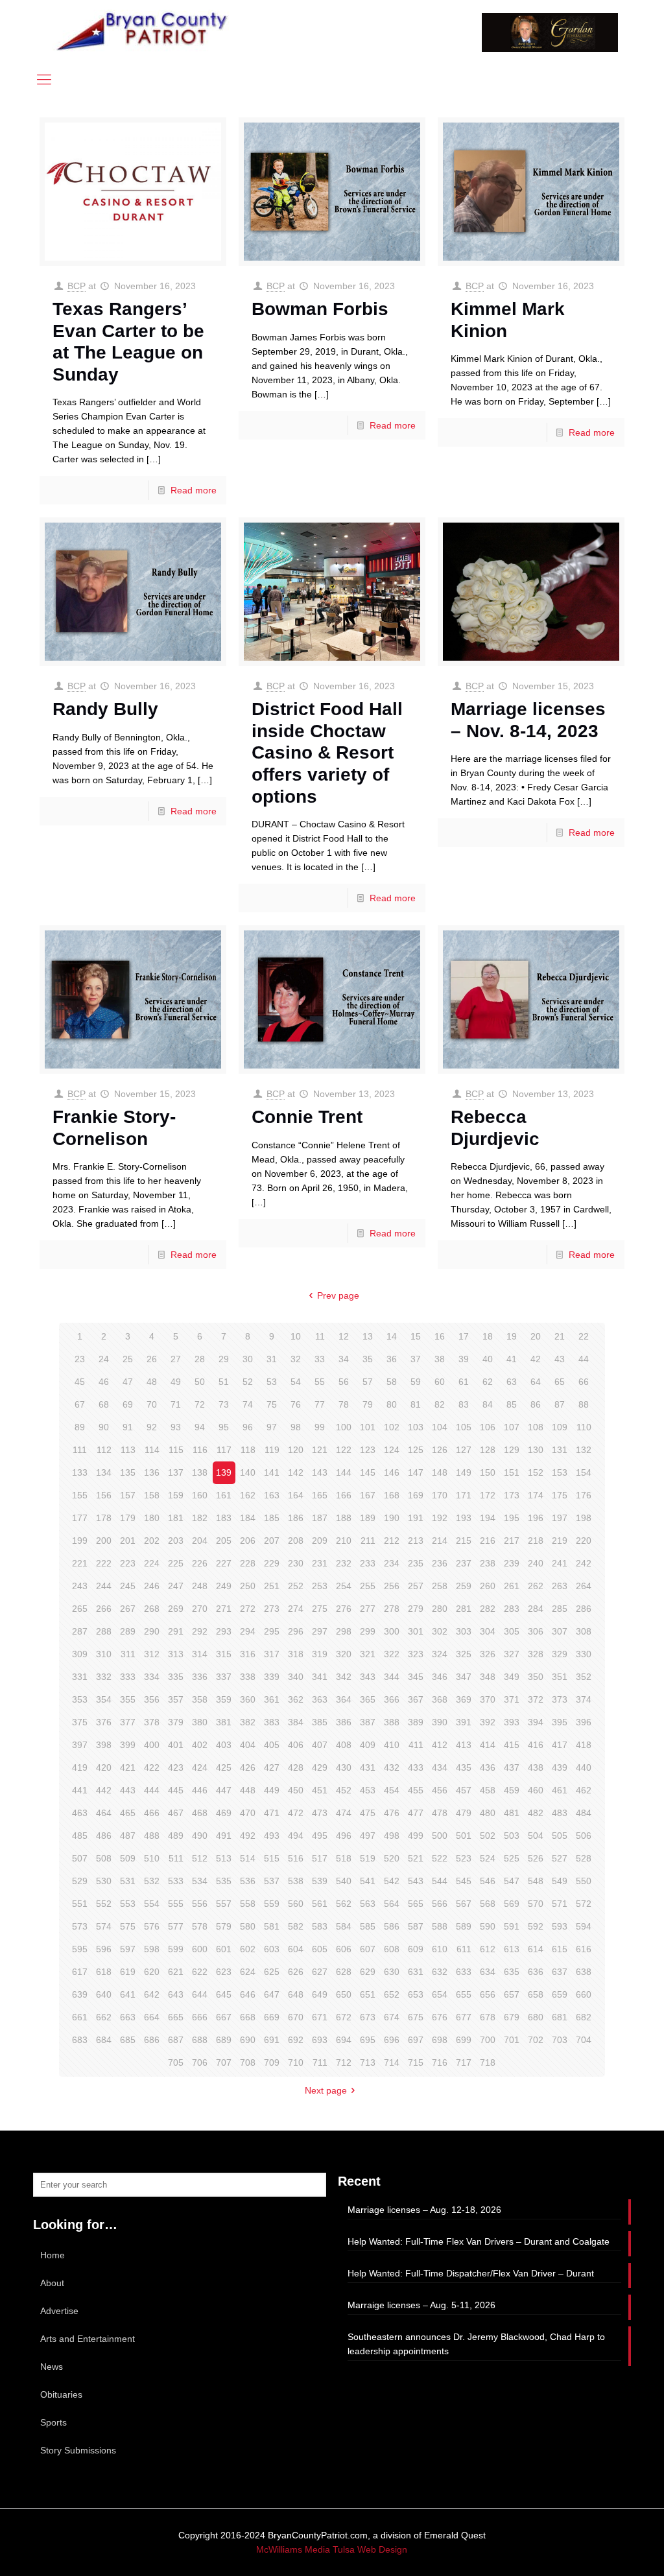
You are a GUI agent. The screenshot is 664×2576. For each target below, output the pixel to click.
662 (104, 2017)
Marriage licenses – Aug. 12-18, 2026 (424, 2210)
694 (344, 2040)
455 (416, 1790)
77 (320, 1404)
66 (584, 1382)
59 (416, 1382)
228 (248, 1563)
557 (224, 1904)
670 (296, 2017)
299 (368, 1631)
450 (296, 1790)
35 (368, 1359)
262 (536, 1586)
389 (416, 1722)
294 (248, 1631)
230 (296, 1563)
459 (512, 1790)
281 (464, 1609)
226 (200, 1563)
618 (104, 1972)
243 (80, 1586)
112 (104, 1450)
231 (320, 1563)
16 (440, 1336)
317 (272, 1654)
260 (488, 1586)
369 (464, 1699)
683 (80, 2040)
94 (200, 1427)
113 (128, 1450)
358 (200, 1699)
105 (464, 1427)
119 (272, 1450)
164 (296, 1495)
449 (272, 1790)
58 (392, 1382)
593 (560, 1926)
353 (80, 1699)
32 (296, 1359)
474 (344, 1813)
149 (464, 1472)
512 (200, 1858)
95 (224, 1427)
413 (464, 1745)
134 (104, 1472)
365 (368, 1699)
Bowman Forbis (320, 309)
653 (416, 1994)
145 (368, 1472)
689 (224, 2040)
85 (512, 1404)
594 (584, 1926)
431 (368, 1767)
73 (224, 1404)
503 (512, 1836)
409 (368, 1745)
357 (176, 1699)
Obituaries (61, 2394)
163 (272, 1495)
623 (224, 1972)
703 (560, 2040)
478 (440, 1813)
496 (344, 1836)
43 (560, 1359)
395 (560, 1722)
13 (368, 1336)
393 (512, 1722)
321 (368, 1654)
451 (320, 1790)
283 (512, 1609)
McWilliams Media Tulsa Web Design (332, 2549)
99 (320, 1427)
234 (392, 1563)
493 (272, 1836)
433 (416, 1767)
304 (488, 1631)
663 (128, 2017)
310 (104, 1654)
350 (536, 1677)
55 (320, 1382)
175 (560, 1495)
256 (392, 1586)
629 (368, 1972)
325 (464, 1654)
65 (560, 1382)
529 (80, 1881)
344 (392, 1677)
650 (344, 1994)
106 (488, 1427)
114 (152, 1450)
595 (80, 1949)
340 (296, 1677)
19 (512, 1336)
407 (320, 1745)
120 (296, 1450)
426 (248, 1767)
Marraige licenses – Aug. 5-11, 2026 (421, 2305)
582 (296, 1926)
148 (440, 1472)
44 (584, 1359)
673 (368, 2017)
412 (440, 1745)
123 (368, 1450)
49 (176, 1382)
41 (512, 1359)
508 (104, 1858)
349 (512, 1677)
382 (248, 1722)
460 (536, 1790)
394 (536, 1722)
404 (248, 1745)
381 (224, 1722)
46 (104, 1382)
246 (152, 1586)
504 (536, 1836)
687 (176, 2040)
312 (152, 1654)
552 (104, 1904)
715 (416, 2062)
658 (536, 1994)
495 (320, 1836)
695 (368, 2040)
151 (512, 1472)
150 (488, 1472)
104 (440, 1427)
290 (152, 1631)
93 (176, 1427)
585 (368, 1926)
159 (176, 1495)
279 (416, 1609)
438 (536, 1767)
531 (128, 1881)
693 (320, 2040)
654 (440, 1994)
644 (200, 1994)
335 (176, 1677)
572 (584, 1904)
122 (344, 1450)
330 (584, 1654)
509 (128, 1858)
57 (368, 1382)
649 (320, 1994)
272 (248, 1609)
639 (80, 1994)
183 (224, 1518)
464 (104, 1813)
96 (248, 1427)
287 (80, 1631)
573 (80, 1926)
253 (320, 1586)
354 (104, 1699)
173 (512, 1495)
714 (392, 2062)
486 (104, 1836)
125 (416, 1450)
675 (416, 2017)
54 (296, 1382)
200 (104, 1541)
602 (248, 1949)
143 (320, 1472)
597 (128, 1949)
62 (488, 1382)
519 (368, 1858)
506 (584, 1836)
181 (176, 1518)
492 (248, 1836)
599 (176, 1949)
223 (128, 1563)
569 (512, 1904)
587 (416, 1926)
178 (104, 1518)
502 (488, 1836)
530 (104, 1881)
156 (104, 1495)
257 (416, 1586)
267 (128, 1609)
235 (416, 1563)
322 (392, 1654)
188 (344, 1518)
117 (224, 1450)
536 (248, 1881)
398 (104, 1745)
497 (368, 1836)
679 (512, 2017)
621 (176, 1972)
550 (584, 1881)
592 (536, 1926)
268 (152, 1609)
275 (320, 1609)
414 (488, 1745)
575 (128, 1926)
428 (296, 1767)
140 (248, 1472)
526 (536, 1858)
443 (128, 1790)
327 (512, 1654)
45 (80, 1382)
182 (200, 1518)
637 (560, 1972)
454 (392, 1790)
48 (152, 1382)
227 (224, 1563)
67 (80, 1404)
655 (464, 1994)
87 (560, 1404)
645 (224, 1994)
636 (536, 1972)
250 (248, 1586)
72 (200, 1404)
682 (584, 2017)
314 (200, 1654)
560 (296, 1904)
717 (464, 2062)
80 (392, 1404)
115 (176, 1450)
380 (200, 1722)
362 (296, 1699)
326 (488, 1654)
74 (248, 1404)
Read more (194, 490)
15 (416, 1336)
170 (440, 1495)
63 (512, 1382)
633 (464, 1972)
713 (368, 2062)
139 (224, 1472)
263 (560, 1586)
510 (152, 1858)
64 (536, 1382)
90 (104, 1427)
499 (416, 1836)
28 (200, 1359)
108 (536, 1427)
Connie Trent (307, 1117)
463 (80, 1813)
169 (416, 1495)
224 (152, 1563)
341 (320, 1677)
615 (560, 1949)
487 (128, 1836)
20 (536, 1336)
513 (224, 1858)
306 (536, 1631)
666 (200, 2017)
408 (344, 1745)
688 (200, 2040)
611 (464, 1949)
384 (296, 1722)
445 (176, 1790)
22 (584, 1336)
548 (536, 1881)
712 (344, 2062)
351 (560, 1677)
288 (104, 1631)
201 (128, 1541)
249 (224, 1586)
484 (584, 1813)
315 (224, 1654)
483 (560, 1813)
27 (176, 1359)
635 (512, 1972)
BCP (77, 286)
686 (152, 2040)
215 (464, 1541)
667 (224, 2017)
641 (128, 1994)
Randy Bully (105, 709)
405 (272, 1745)
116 (200, 1450)
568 (488, 1904)
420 (104, 1767)
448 (248, 1790)
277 (368, 1609)
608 (392, 1949)
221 (80, 1563)
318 (296, 1654)
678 (488, 2017)
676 (440, 2017)
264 (584, 1586)
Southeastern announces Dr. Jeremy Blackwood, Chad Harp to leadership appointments (476, 2344)
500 (440, 1836)
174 (536, 1495)
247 (176, 1586)
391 (464, 1722)
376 (104, 1722)
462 (584, 1790)
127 (464, 1450)
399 (128, 1745)
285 (560, 1609)
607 (368, 1949)
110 (584, 1427)
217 (512, 1541)
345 (416, 1677)
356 (152, 1699)
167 (368, 1495)
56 (344, 1382)
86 (536, 1404)
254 (344, 1586)
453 (368, 1790)
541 (368, 1881)
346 (440, 1677)
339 (272, 1677)
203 (176, 1541)
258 (440, 1586)
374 (584, 1699)
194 (488, 1518)
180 (152, 1518)
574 (104, 1926)
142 (296, 1472)
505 (560, 1836)
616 (584, 1949)
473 (320, 1813)
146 (392, 1472)
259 (464, 1586)
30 (248, 1359)
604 (296, 1949)
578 (200, 1926)
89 (80, 1427)
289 (128, 1631)
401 (176, 1745)
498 (392, 1836)
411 (416, 1745)
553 (128, 1904)
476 (392, 1813)
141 (272, 1472)
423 (176, 1767)
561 (320, 1904)
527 (560, 1858)
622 (200, 1972)
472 (296, 1813)
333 (128, 1677)
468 (200, 1813)
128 (488, 1450)
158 (152, 1495)
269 (176, 1609)
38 (440, 1359)
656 (488, 1994)
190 (392, 1518)
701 (512, 2040)
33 (320, 1359)
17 (464, 1336)
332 (104, 1677)
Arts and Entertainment (88, 2339)
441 (80, 1790)
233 (368, 1563)
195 (512, 1518)
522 (440, 1858)
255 (368, 1586)
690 (248, 2040)
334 (152, 1677)
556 (200, 1904)
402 (200, 1745)
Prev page (338, 1295)
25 (128, 1359)
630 (392, 1972)
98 (296, 1427)
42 (536, 1359)
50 (200, 1382)
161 (224, 1495)
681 (560, 2017)
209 (320, 1541)
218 (536, 1541)
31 (272, 1359)
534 (200, 1881)
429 (320, 1767)
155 (80, 1495)
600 (200, 1949)
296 (296, 1631)
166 (344, 1495)
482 (536, 1813)
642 (152, 1994)
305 (512, 1631)
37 (416, 1359)
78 (344, 1404)
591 (512, 1926)
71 (176, 1404)
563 (368, 1904)
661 (80, 2017)
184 (248, 1518)
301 (416, 1631)
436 (488, 1767)
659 (560, 1994)
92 (152, 1427)
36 (392, 1359)
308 (584, 1631)
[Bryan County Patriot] (143, 31)
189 (368, 1518)
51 (224, 1382)
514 (248, 1858)
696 (392, 2040)
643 (176, 1994)
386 (344, 1722)
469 (224, 1813)
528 (584, 1858)
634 (488, 1972)
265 (80, 1609)
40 (488, 1359)
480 (488, 1813)
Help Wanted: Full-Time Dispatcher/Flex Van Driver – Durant (471, 2273)
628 (344, 1972)
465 (128, 1813)
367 (416, 1699)
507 (80, 1858)
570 (536, 1904)
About (52, 2283)
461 (560, 1790)
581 (272, 1926)
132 (584, 1450)
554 (152, 1904)
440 (584, 1767)
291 (176, 1631)
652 (392, 1994)
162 (248, 1495)
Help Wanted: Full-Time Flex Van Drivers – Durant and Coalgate (479, 2241)
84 (488, 1404)
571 (560, 1904)
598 (152, 1949)
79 (368, 1404)
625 (272, 1972)
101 (368, 1427)
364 (344, 1699)
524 (488, 1858)
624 (248, 1972)
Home (53, 2255)
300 (392, 1631)
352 (584, 1677)
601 (224, 1949)
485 (80, 1836)
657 (512, 1994)
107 (512, 1427)
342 (344, 1677)
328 (536, 1654)
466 (152, 1813)
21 (560, 1336)
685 (128, 2040)
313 (176, 1654)
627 (320, 1972)
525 (512, 1858)
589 (464, 1926)
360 (248, 1699)
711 (320, 2062)
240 (536, 1563)
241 (560, 1563)
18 (488, 1336)
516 (296, 1858)
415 (512, 1745)
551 (80, 1904)
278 (392, 1609)
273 (272, 1609)
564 (392, 1904)
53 (272, 1382)
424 (200, 1767)
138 (200, 1472)
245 (128, 1586)
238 (488, 1563)
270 (200, 1609)
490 (200, 1836)
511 (176, 1858)
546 (488, 1881)
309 (80, 1654)
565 (416, 1904)
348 (488, 1677)
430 (344, 1767)
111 (80, 1450)
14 (392, 1336)
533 (176, 1881)
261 (512, 1586)
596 (104, 1949)
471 (272, 1813)
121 (320, 1450)
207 (272, 1541)
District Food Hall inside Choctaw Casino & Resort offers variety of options (327, 752)
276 (344, 1609)
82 (440, 1404)
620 (152, 1972)
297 (320, 1631)
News (52, 2367)
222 (104, 1563)
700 (488, 2040)
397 (80, 1745)
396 (584, 1722)
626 (296, 1972)
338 (248, 1677)
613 (512, 1949)
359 (224, 1699)
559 (272, 1904)
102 (392, 1427)
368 (440, 1699)
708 (248, 2062)
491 (224, 1836)
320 (344, 1654)
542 (392, 1881)
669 (272, 2017)
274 (296, 1609)
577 (176, 1926)
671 (320, 2017)
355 (128, 1699)
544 (440, 1881)
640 (104, 1994)
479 (464, 1813)
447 (224, 1790)
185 (272, 1518)
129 (512, 1450)
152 (536, 1472)
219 (560, 1541)
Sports (53, 2422)
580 (248, 1926)
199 (80, 1541)
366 (392, 1699)
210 (344, 1541)
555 (176, 1904)
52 (248, 1382)
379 (176, 1722)
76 (296, 1404)
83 (464, 1404)
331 (80, 1677)
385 (320, 1722)
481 (512, 1813)
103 (416, 1427)
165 (320, 1495)
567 (464, 1904)
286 (584, 1609)
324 (440, 1654)
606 (344, 1949)
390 (440, 1722)
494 (296, 1836)
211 (368, 1541)
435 (464, 1767)
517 (320, 1858)
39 (464, 1359)
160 (200, 1495)
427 (272, 1767)
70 (152, 1404)
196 (536, 1518)
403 (224, 1745)
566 (440, 1904)
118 (248, 1450)
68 (104, 1404)
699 (464, 2040)
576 (152, 1926)
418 (584, 1745)
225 (176, 1563)
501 (464, 1836)
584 (344, 1926)
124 (392, 1450)
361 (272, 1699)
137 (176, 1472)
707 (224, 2062)
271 (224, 1609)
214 (440, 1541)
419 (80, 1767)
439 (560, 1767)
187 (320, 1518)
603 (272, 1949)
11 (320, 1336)
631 (416, 1972)
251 (272, 1586)
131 (560, 1450)
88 (584, 1404)
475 (368, 1813)
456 (440, 1790)
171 (464, 1495)
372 (536, 1699)
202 (152, 1541)
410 (392, 1745)
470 (248, 1813)
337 (224, 1677)
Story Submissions (78, 2450)
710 (296, 2062)
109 (560, 1427)
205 (224, 1541)
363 (320, 1699)
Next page (326, 2090)
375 (80, 1722)
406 (296, 1745)
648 (296, 1994)
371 (512, 1699)
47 (128, 1382)
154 (584, 1472)
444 (152, 1790)
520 (392, 1858)
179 (128, 1518)
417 (560, 1745)
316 (248, 1654)
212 (392, 1541)
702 (536, 2040)
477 (416, 1813)
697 (416, 2040)
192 (440, 1518)
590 (488, 1926)
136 (152, 1472)
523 (464, 1858)
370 (488, 1699)
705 (176, 2062)
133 (80, 1472)
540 (344, 1881)
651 (368, 1994)
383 (272, 1722)
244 (104, 1586)
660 (584, 1994)
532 (152, 1881)
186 (296, 1518)
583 (320, 1926)
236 (440, 1563)
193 (464, 1518)
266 (104, 1609)
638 (584, 1972)
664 (152, 2017)
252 (296, 1586)
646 (248, 1994)
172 (488, 1495)
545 (464, 1881)
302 (440, 1631)
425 (224, 1767)
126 (440, 1450)
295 (272, 1631)
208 (296, 1541)
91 (128, 1427)
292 (200, 1631)
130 (536, 1450)
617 (80, 1972)
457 (464, 1790)
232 (344, 1563)
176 (584, 1495)
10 (296, 1336)
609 (416, 1949)
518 (344, 1858)
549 (560, 1881)
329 (560, 1654)
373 (560, 1699)
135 (128, 1472)
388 (392, 1722)
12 (344, 1336)
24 (104, 1359)
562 (344, 1904)
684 (104, 2040)
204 (200, 1541)
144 (344, 1472)
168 (392, 1495)
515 (272, 1858)
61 (464, 1382)
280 (440, 1609)
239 (512, 1563)
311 (128, 1654)
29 (224, 1359)
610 (440, 1949)
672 (344, 2017)
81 (416, 1404)
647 (272, 1994)
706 (200, 2062)
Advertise (59, 2311)
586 (392, 1926)
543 (416, 1881)
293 (224, 1631)
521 (416, 1858)
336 (200, 1677)
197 (560, 1518)
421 (128, 1767)
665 (176, 2017)
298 (344, 1631)
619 (128, 1972)
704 (584, 2040)
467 (176, 1813)
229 (272, 1563)
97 (272, 1427)
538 (296, 1881)
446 (200, 1790)
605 (320, 1949)
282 (488, 1609)
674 (392, 2017)
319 (320, 1654)
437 (512, 1767)
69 (128, 1404)
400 (152, 1745)
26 (152, 1359)
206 (248, 1541)
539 (320, 1881)
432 (392, 1767)
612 (488, 1949)
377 (128, 1722)
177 (80, 1518)
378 (152, 1722)
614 (536, 1949)
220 (584, 1541)
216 (488, 1541)
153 (560, 1472)
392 (488, 1722)
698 (440, 2040)
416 (536, 1745)
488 (152, 1836)
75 (272, 1404)
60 (440, 1382)
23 (80, 1359)
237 (464, 1563)
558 (248, 1904)
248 (200, 1586)
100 (344, 1427)
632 (440, 1972)
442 (104, 1790)
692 (296, 2040)
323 (416, 1654)
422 (152, 1767)
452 (344, 1790)
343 (368, 1677)
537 (272, 1881)
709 (272, 2062)
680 (536, 2017)
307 (560, 1631)
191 (416, 1518)
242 (584, 1563)
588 (440, 1926)
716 (440, 2062)
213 (416, 1541)
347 (464, 1677)
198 (584, 1518)
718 (488, 2062)
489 (176, 1836)
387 (368, 1722)
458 (488, 1790)
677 (464, 2017)
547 (512, 1881)
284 (536, 1609)
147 (416, 1472)
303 (464, 1631)
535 (224, 1881)
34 (344, 1359)
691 (272, 2040)
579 (224, 1926)
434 (440, 1767)
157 (128, 1495)
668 (248, 2017)
